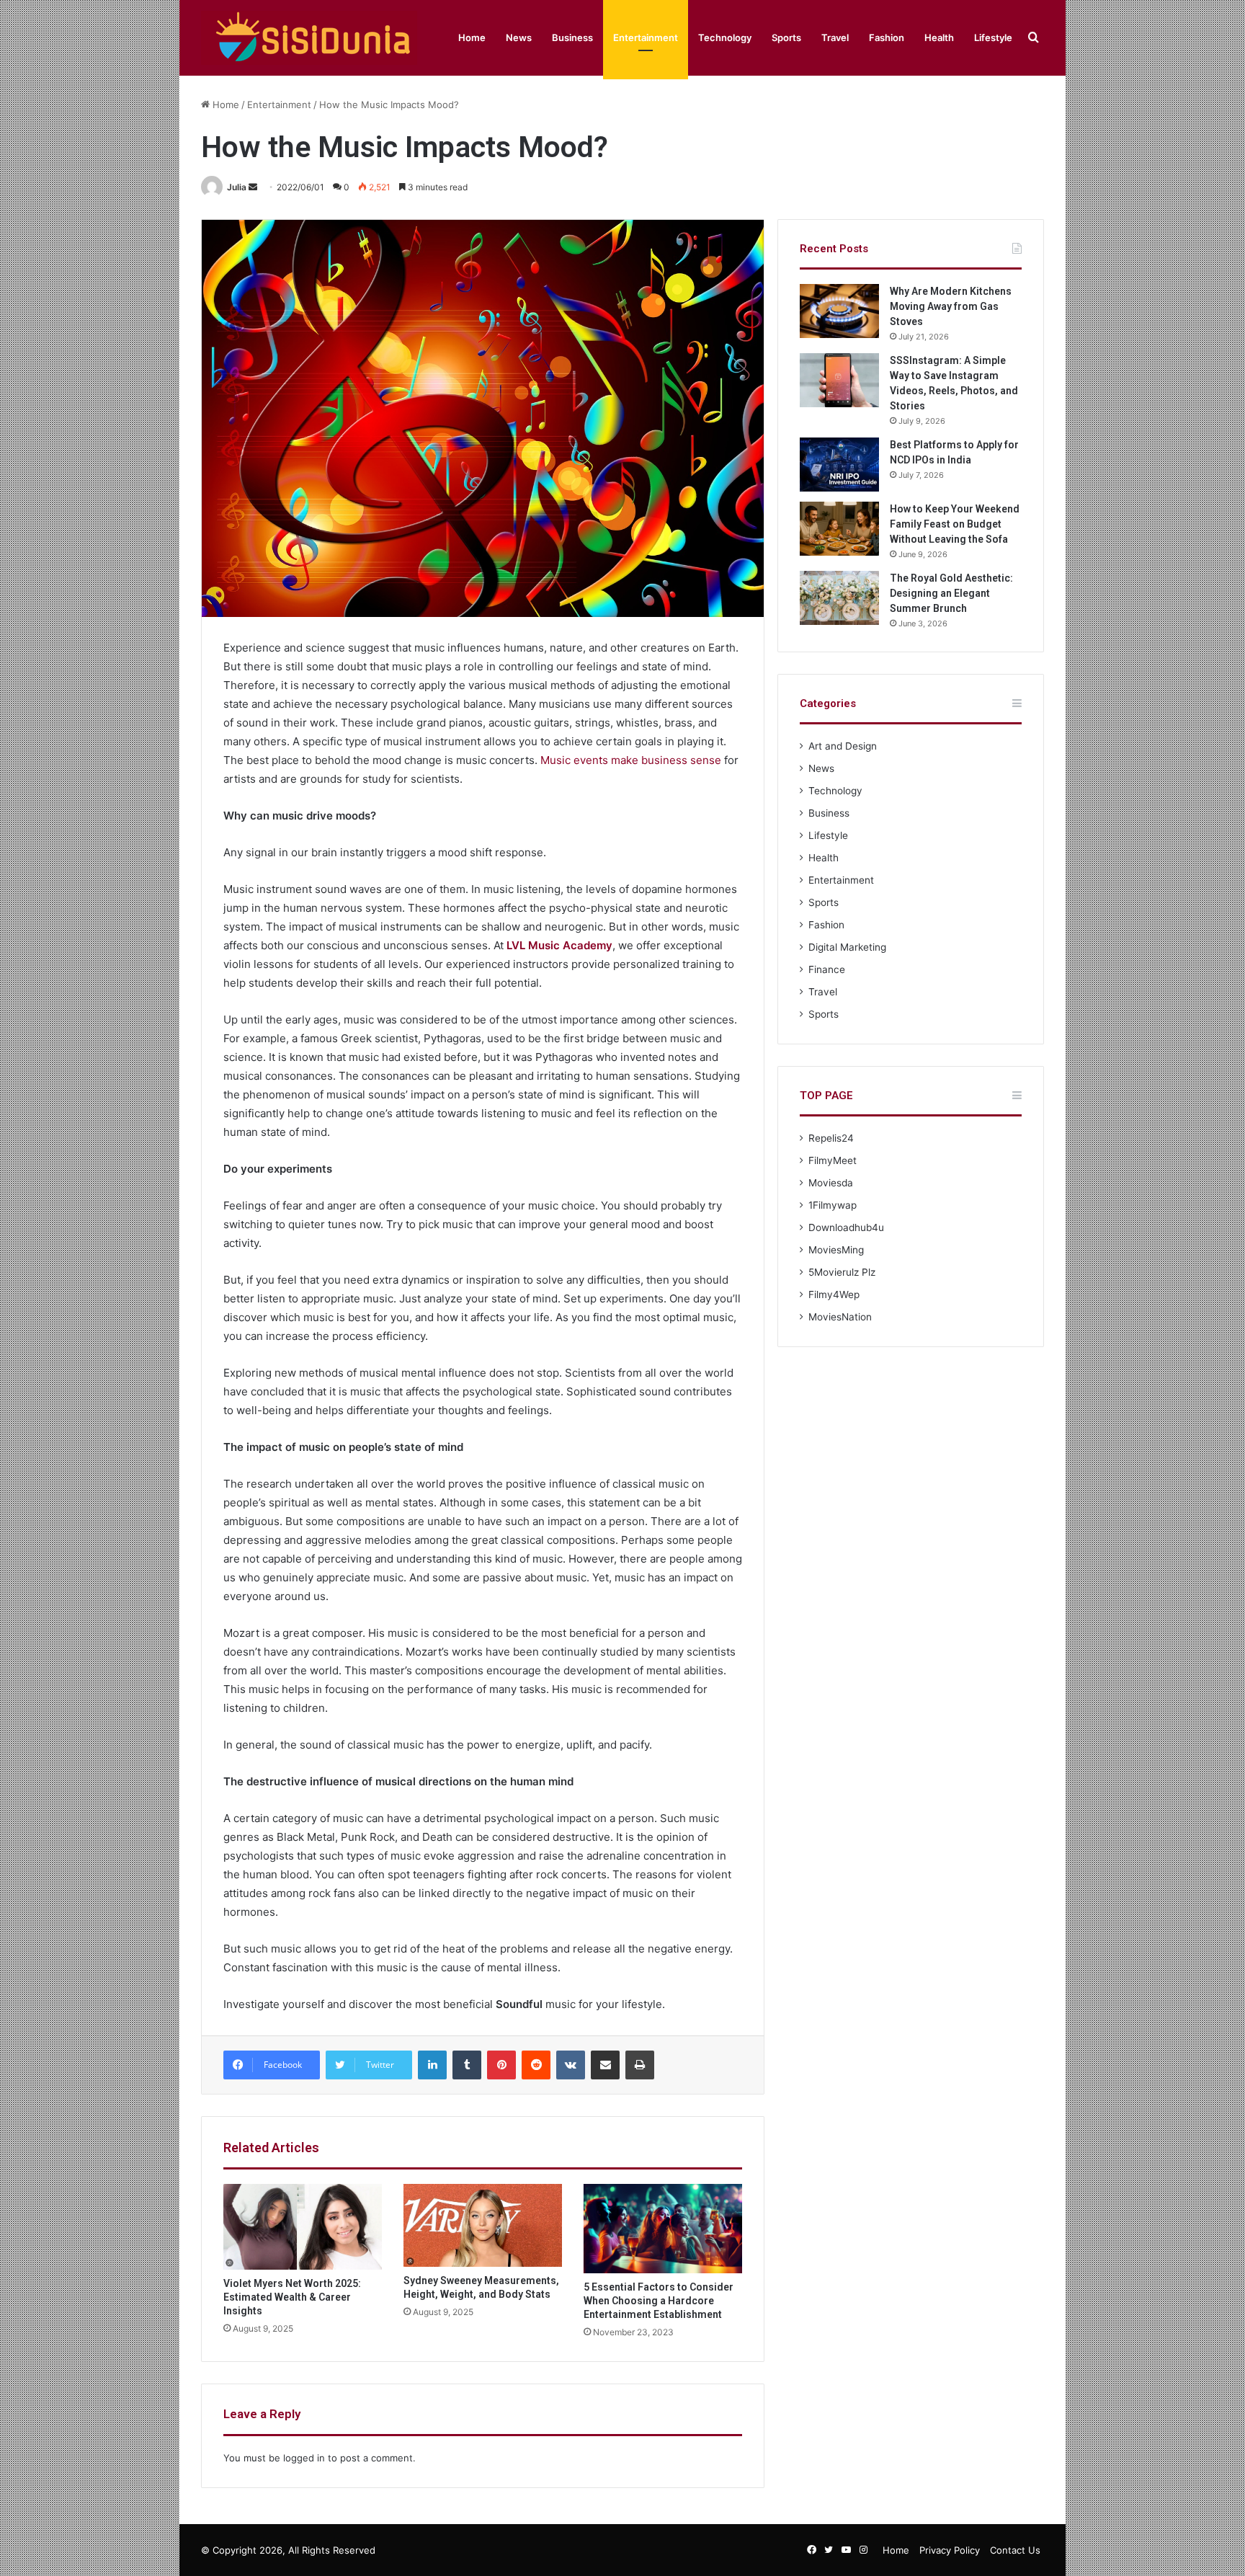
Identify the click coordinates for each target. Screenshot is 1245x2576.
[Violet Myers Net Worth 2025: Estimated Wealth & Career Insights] (303, 2226)
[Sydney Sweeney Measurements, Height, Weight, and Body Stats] (483, 2225)
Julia (237, 187)
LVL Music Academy (559, 945)
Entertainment (646, 37)
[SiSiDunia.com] (309, 38)
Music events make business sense (631, 760)
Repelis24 (831, 1138)
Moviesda (831, 1183)
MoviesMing (836, 1250)
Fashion (887, 37)
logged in (304, 2458)
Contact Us (1015, 2550)
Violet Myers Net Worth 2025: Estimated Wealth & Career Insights (292, 2297)
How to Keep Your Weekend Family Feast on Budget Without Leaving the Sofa (955, 524)
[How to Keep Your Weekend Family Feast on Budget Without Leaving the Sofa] (839, 529)
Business (572, 37)
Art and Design (843, 746)
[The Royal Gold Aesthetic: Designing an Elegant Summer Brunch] (839, 598)
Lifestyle (993, 37)
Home (472, 37)
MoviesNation (840, 1317)
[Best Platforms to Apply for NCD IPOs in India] (839, 465)
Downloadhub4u (846, 1227)
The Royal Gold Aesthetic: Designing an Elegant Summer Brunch (951, 593)
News (519, 37)
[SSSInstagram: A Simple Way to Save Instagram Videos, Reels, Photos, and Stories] (839, 380)
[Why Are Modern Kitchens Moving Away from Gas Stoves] (839, 311)
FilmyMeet (833, 1160)
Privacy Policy (950, 2550)
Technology (725, 37)
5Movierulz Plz (842, 1272)
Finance (827, 969)
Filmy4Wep (834, 1294)
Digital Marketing (847, 947)
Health (939, 37)
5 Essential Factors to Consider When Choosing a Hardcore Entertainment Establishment (659, 2301)
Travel (835, 37)
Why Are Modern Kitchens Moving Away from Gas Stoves (951, 306)
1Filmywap (833, 1205)
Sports (786, 37)
